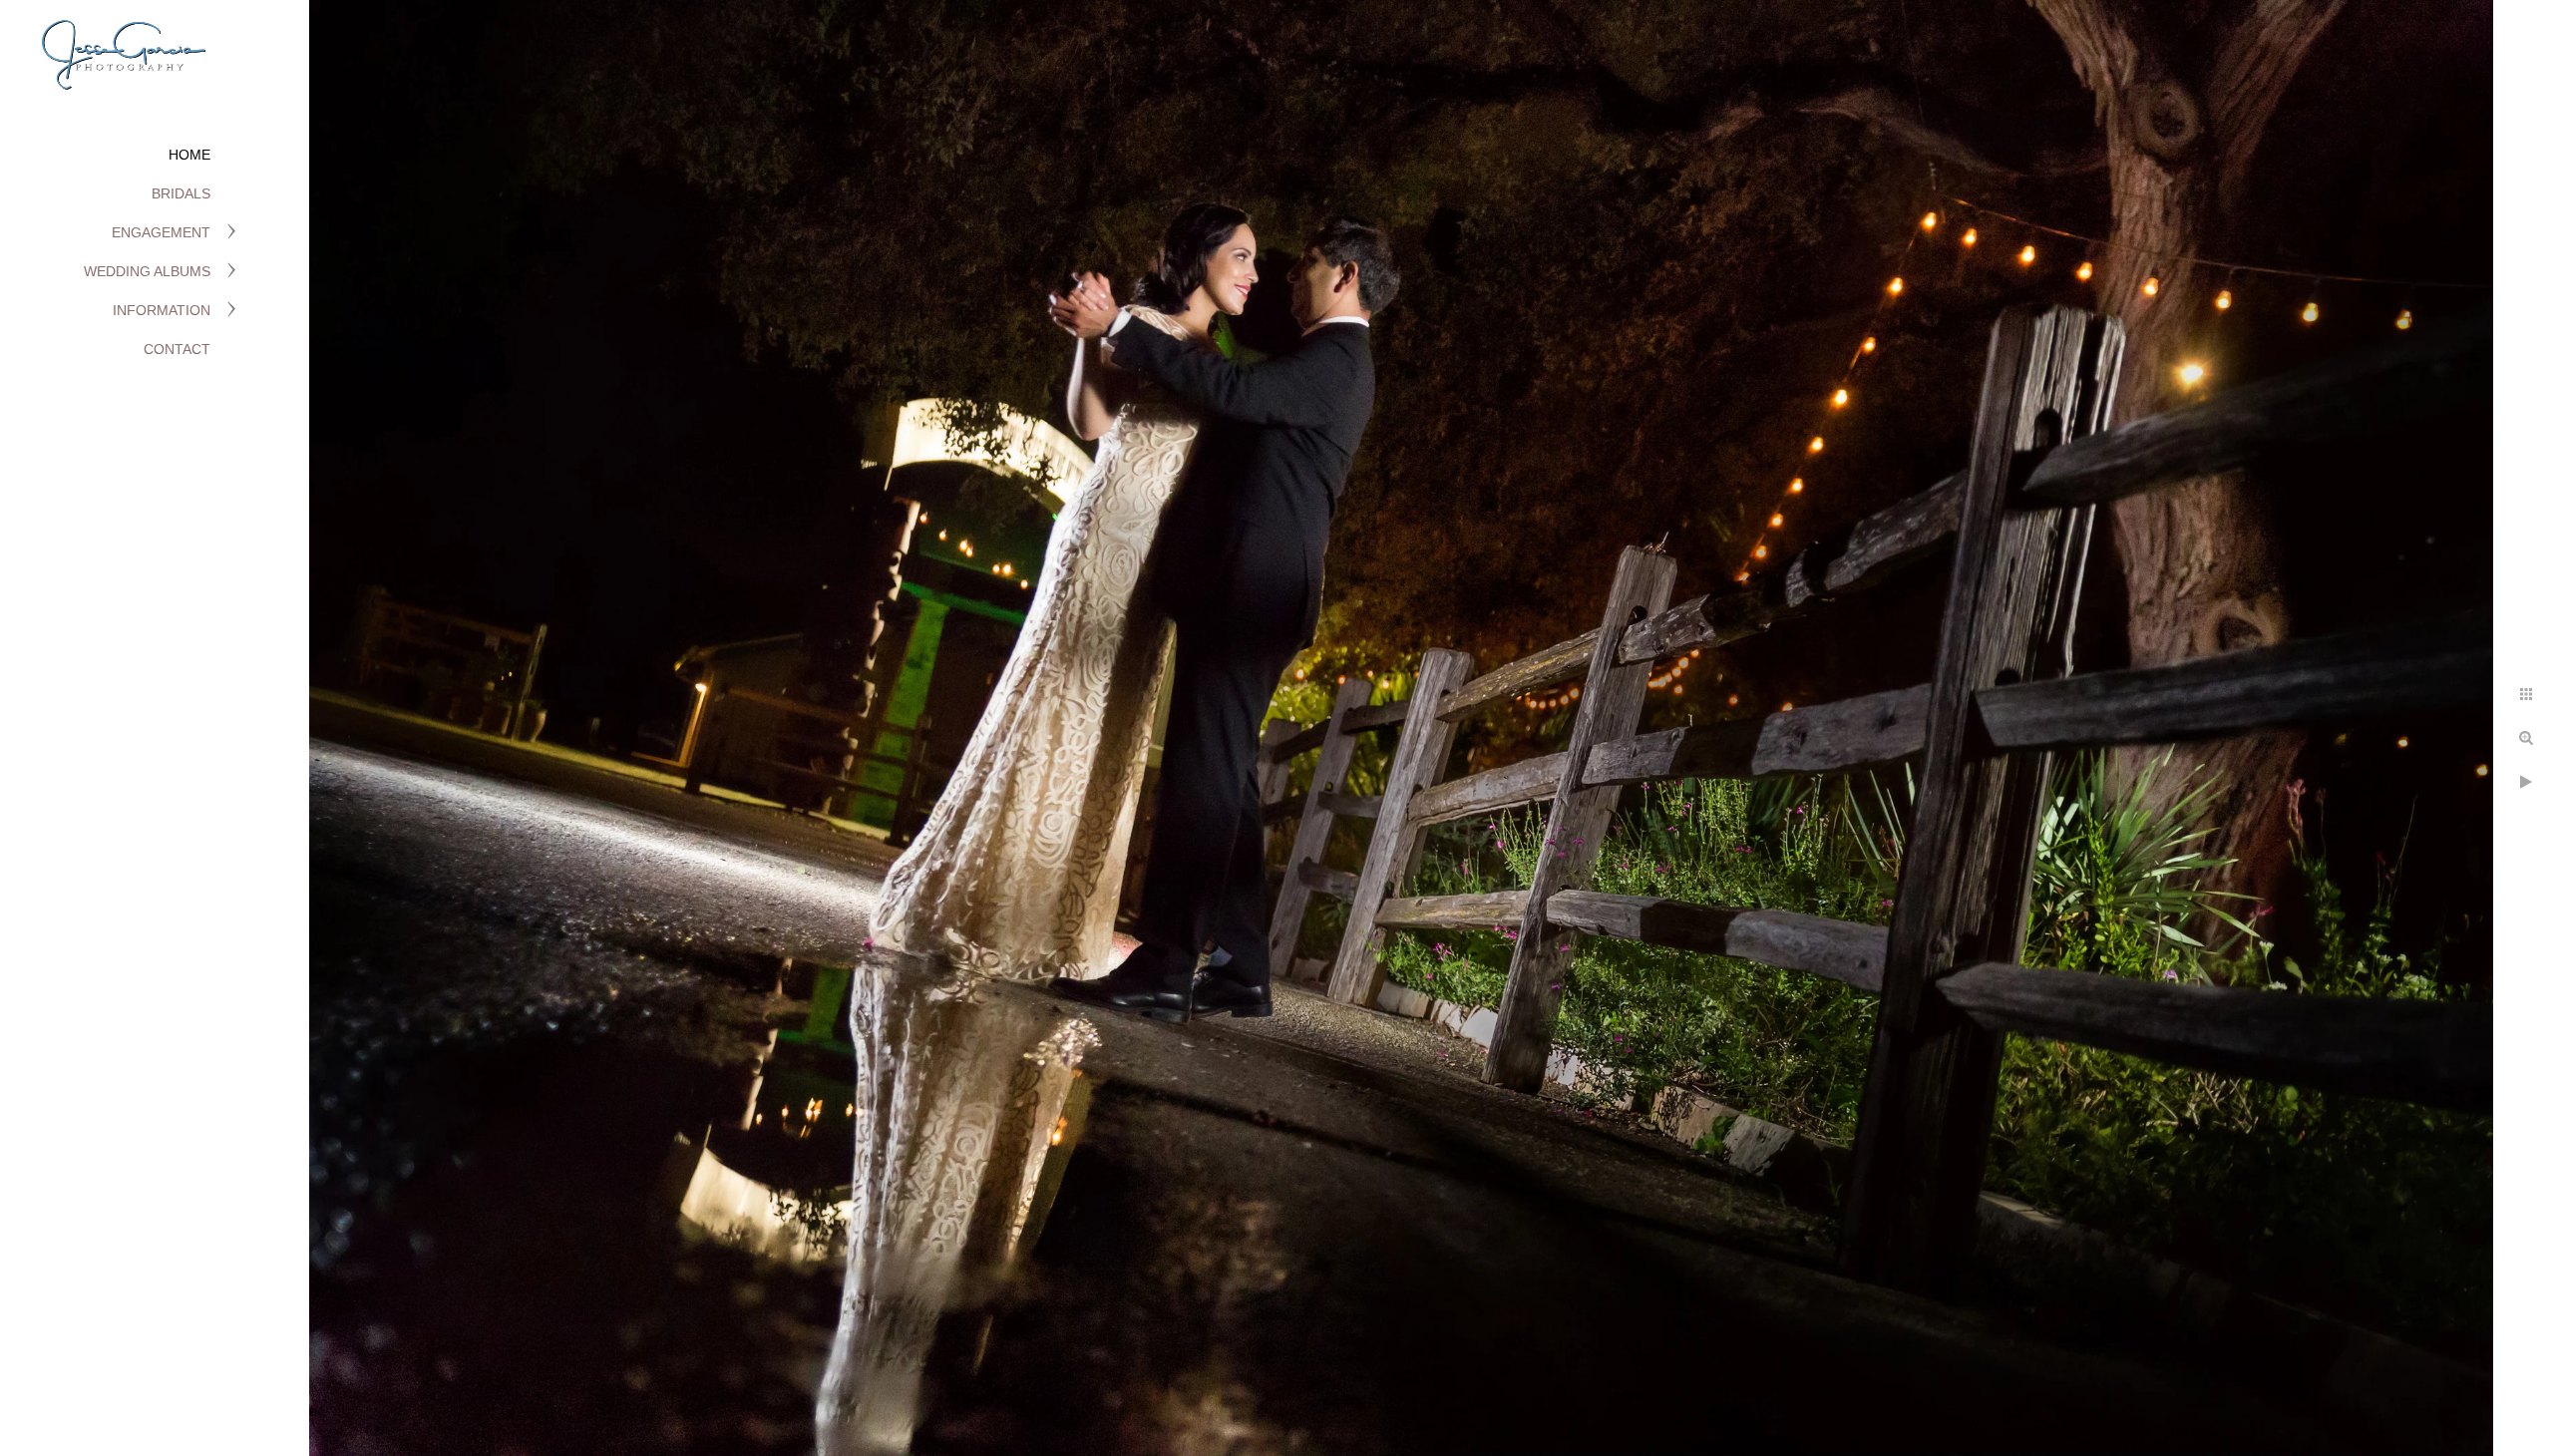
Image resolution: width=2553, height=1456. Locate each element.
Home (189, 155)
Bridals (181, 193)
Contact (177, 349)
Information (162, 310)
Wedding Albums (147, 271)
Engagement (161, 232)
